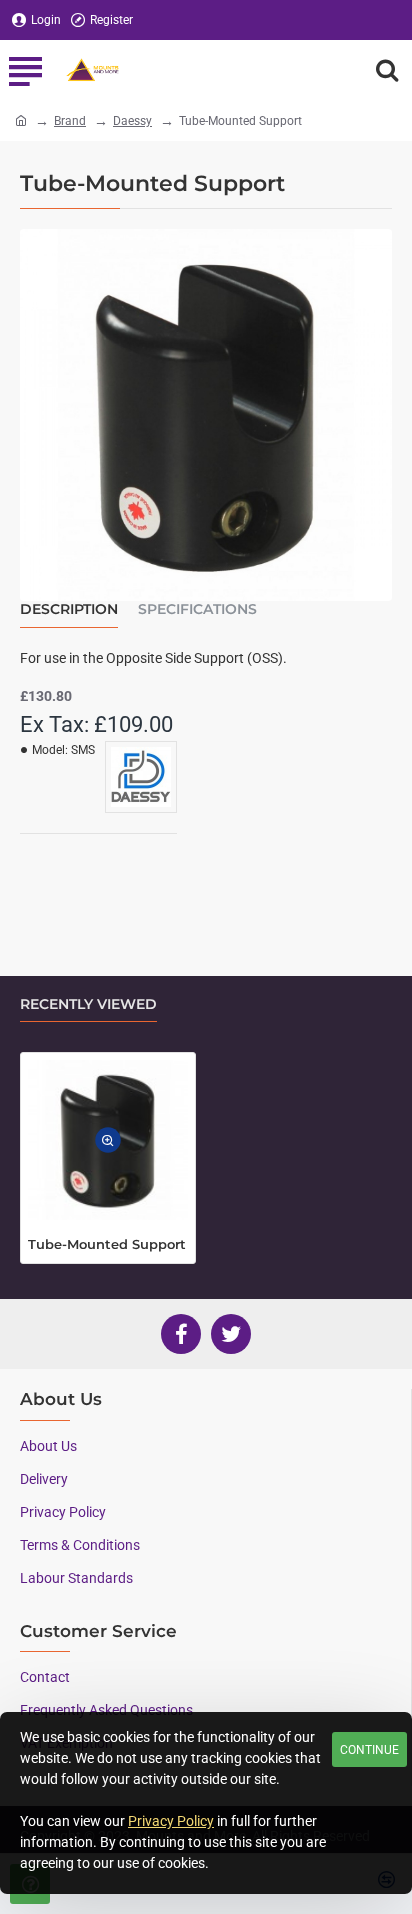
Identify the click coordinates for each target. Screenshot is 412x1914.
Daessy (132, 121)
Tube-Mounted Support (107, 1244)
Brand (70, 121)
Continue (369, 1750)
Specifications (197, 609)
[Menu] (25, 70)
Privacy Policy (171, 1821)
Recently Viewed (88, 1004)
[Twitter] (231, 1334)
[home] (21, 120)
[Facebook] (181, 1334)
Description (69, 609)
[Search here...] (387, 70)
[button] (108, 1141)
